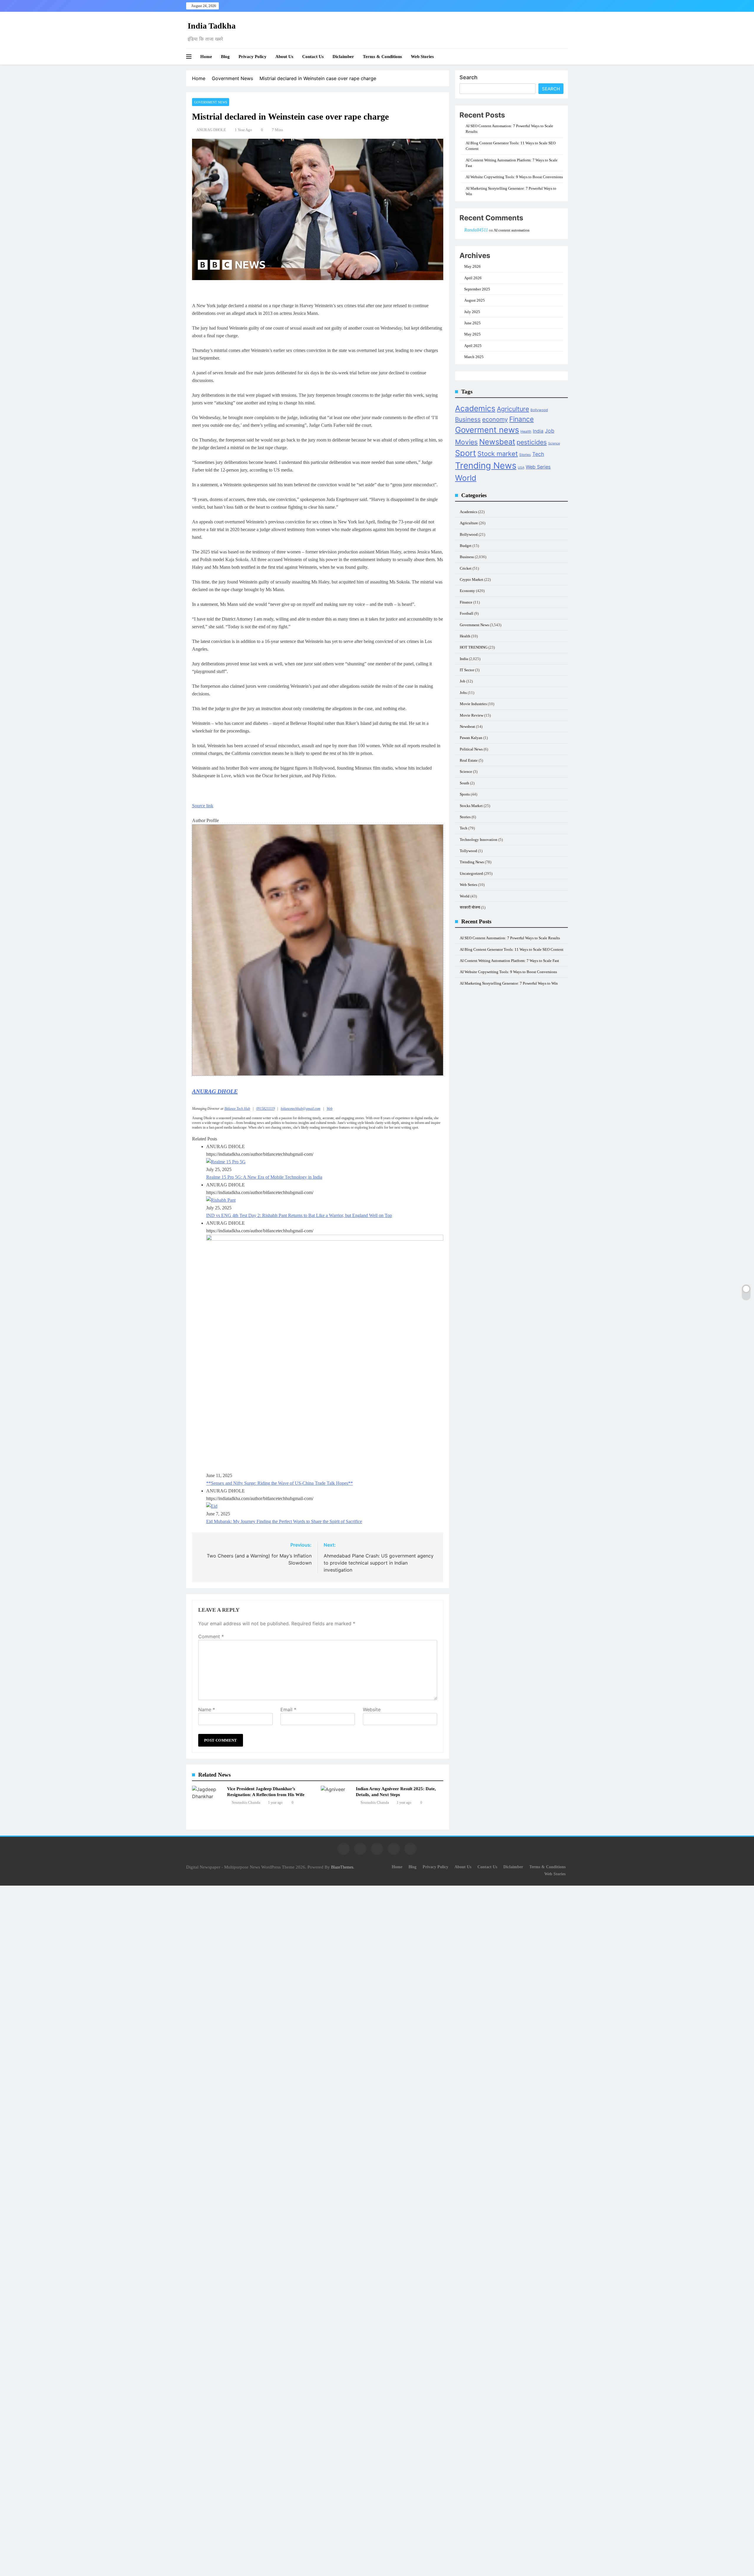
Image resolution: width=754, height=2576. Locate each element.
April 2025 (473, 346)
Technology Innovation (479, 840)
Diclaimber (343, 57)
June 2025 (472, 323)
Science (554, 443)
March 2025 (474, 357)
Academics (475, 408)
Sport (466, 453)
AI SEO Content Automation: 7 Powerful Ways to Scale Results (510, 938)
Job (550, 431)
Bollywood (539, 410)
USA (521, 468)
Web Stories (422, 57)
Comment (211, 1636)
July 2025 (472, 312)
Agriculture (513, 409)
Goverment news (487, 430)
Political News (471, 749)
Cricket (466, 568)
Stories (525, 455)
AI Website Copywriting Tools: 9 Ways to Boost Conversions (514, 177)
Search (468, 77)
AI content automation (512, 230)
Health (526, 431)
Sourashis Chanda (246, 1802)
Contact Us (313, 57)
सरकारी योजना (470, 907)
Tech (538, 454)
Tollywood (468, 851)
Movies (466, 442)
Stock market (498, 454)
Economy (467, 591)
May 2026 (472, 266)
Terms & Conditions (382, 57)
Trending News (486, 466)
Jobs (463, 693)
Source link (203, 806)
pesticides (532, 442)
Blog (225, 57)
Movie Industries (473, 704)
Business (468, 419)
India (538, 431)
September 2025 (477, 289)
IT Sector (467, 670)
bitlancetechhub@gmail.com (301, 1109)
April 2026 (473, 278)
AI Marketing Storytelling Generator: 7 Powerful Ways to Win (509, 983)
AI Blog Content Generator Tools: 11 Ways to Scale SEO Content (512, 949)
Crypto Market (472, 579)
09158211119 (266, 1109)
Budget (466, 546)
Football (467, 613)
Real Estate (469, 760)
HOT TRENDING (474, 647)
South (464, 783)
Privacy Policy (253, 57)
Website (372, 1709)
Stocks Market (471, 806)
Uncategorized (471, 873)
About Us (284, 57)
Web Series (538, 467)
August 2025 (474, 300)
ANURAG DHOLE (211, 130)
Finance (521, 419)
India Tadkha (212, 26)
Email (288, 1709)
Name (207, 1709)
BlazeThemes (342, 1867)
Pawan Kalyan (471, 738)
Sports (465, 794)
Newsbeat (497, 442)
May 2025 (472, 334)
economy (495, 419)
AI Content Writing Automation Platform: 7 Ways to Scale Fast (509, 961)
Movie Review (472, 715)
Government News (211, 102)
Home (206, 57)
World (466, 478)
